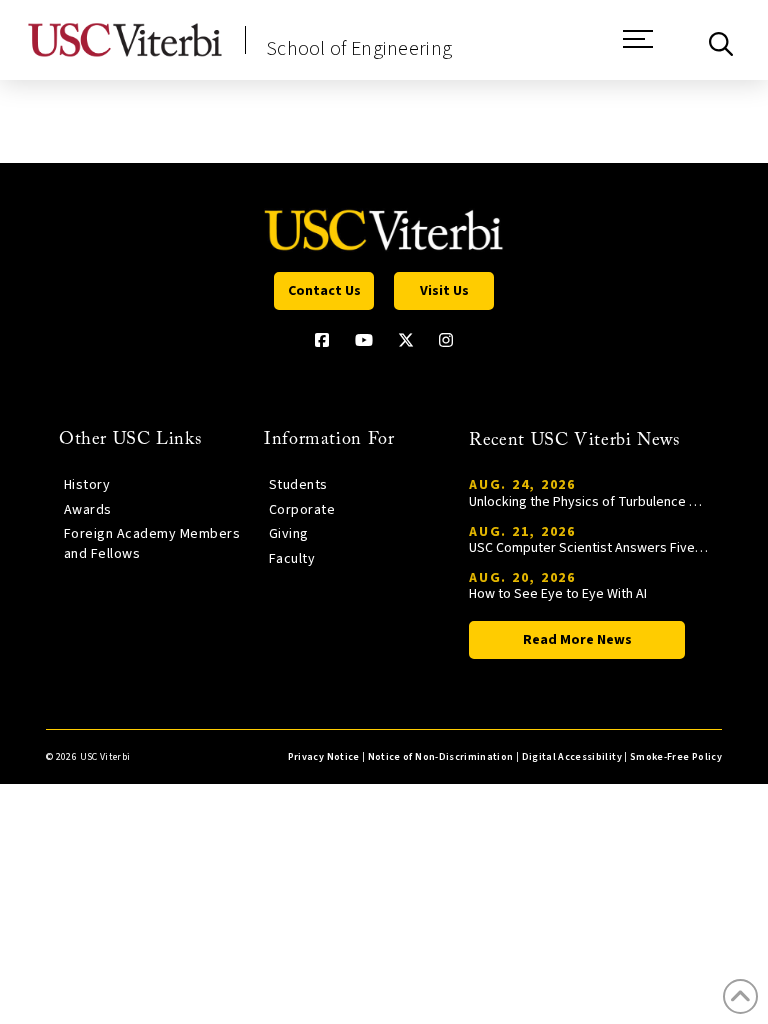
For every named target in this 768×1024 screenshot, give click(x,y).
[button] (638, 49)
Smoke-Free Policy (676, 757)
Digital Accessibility (572, 757)
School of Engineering (359, 49)
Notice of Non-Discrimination (441, 757)
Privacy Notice (324, 757)
